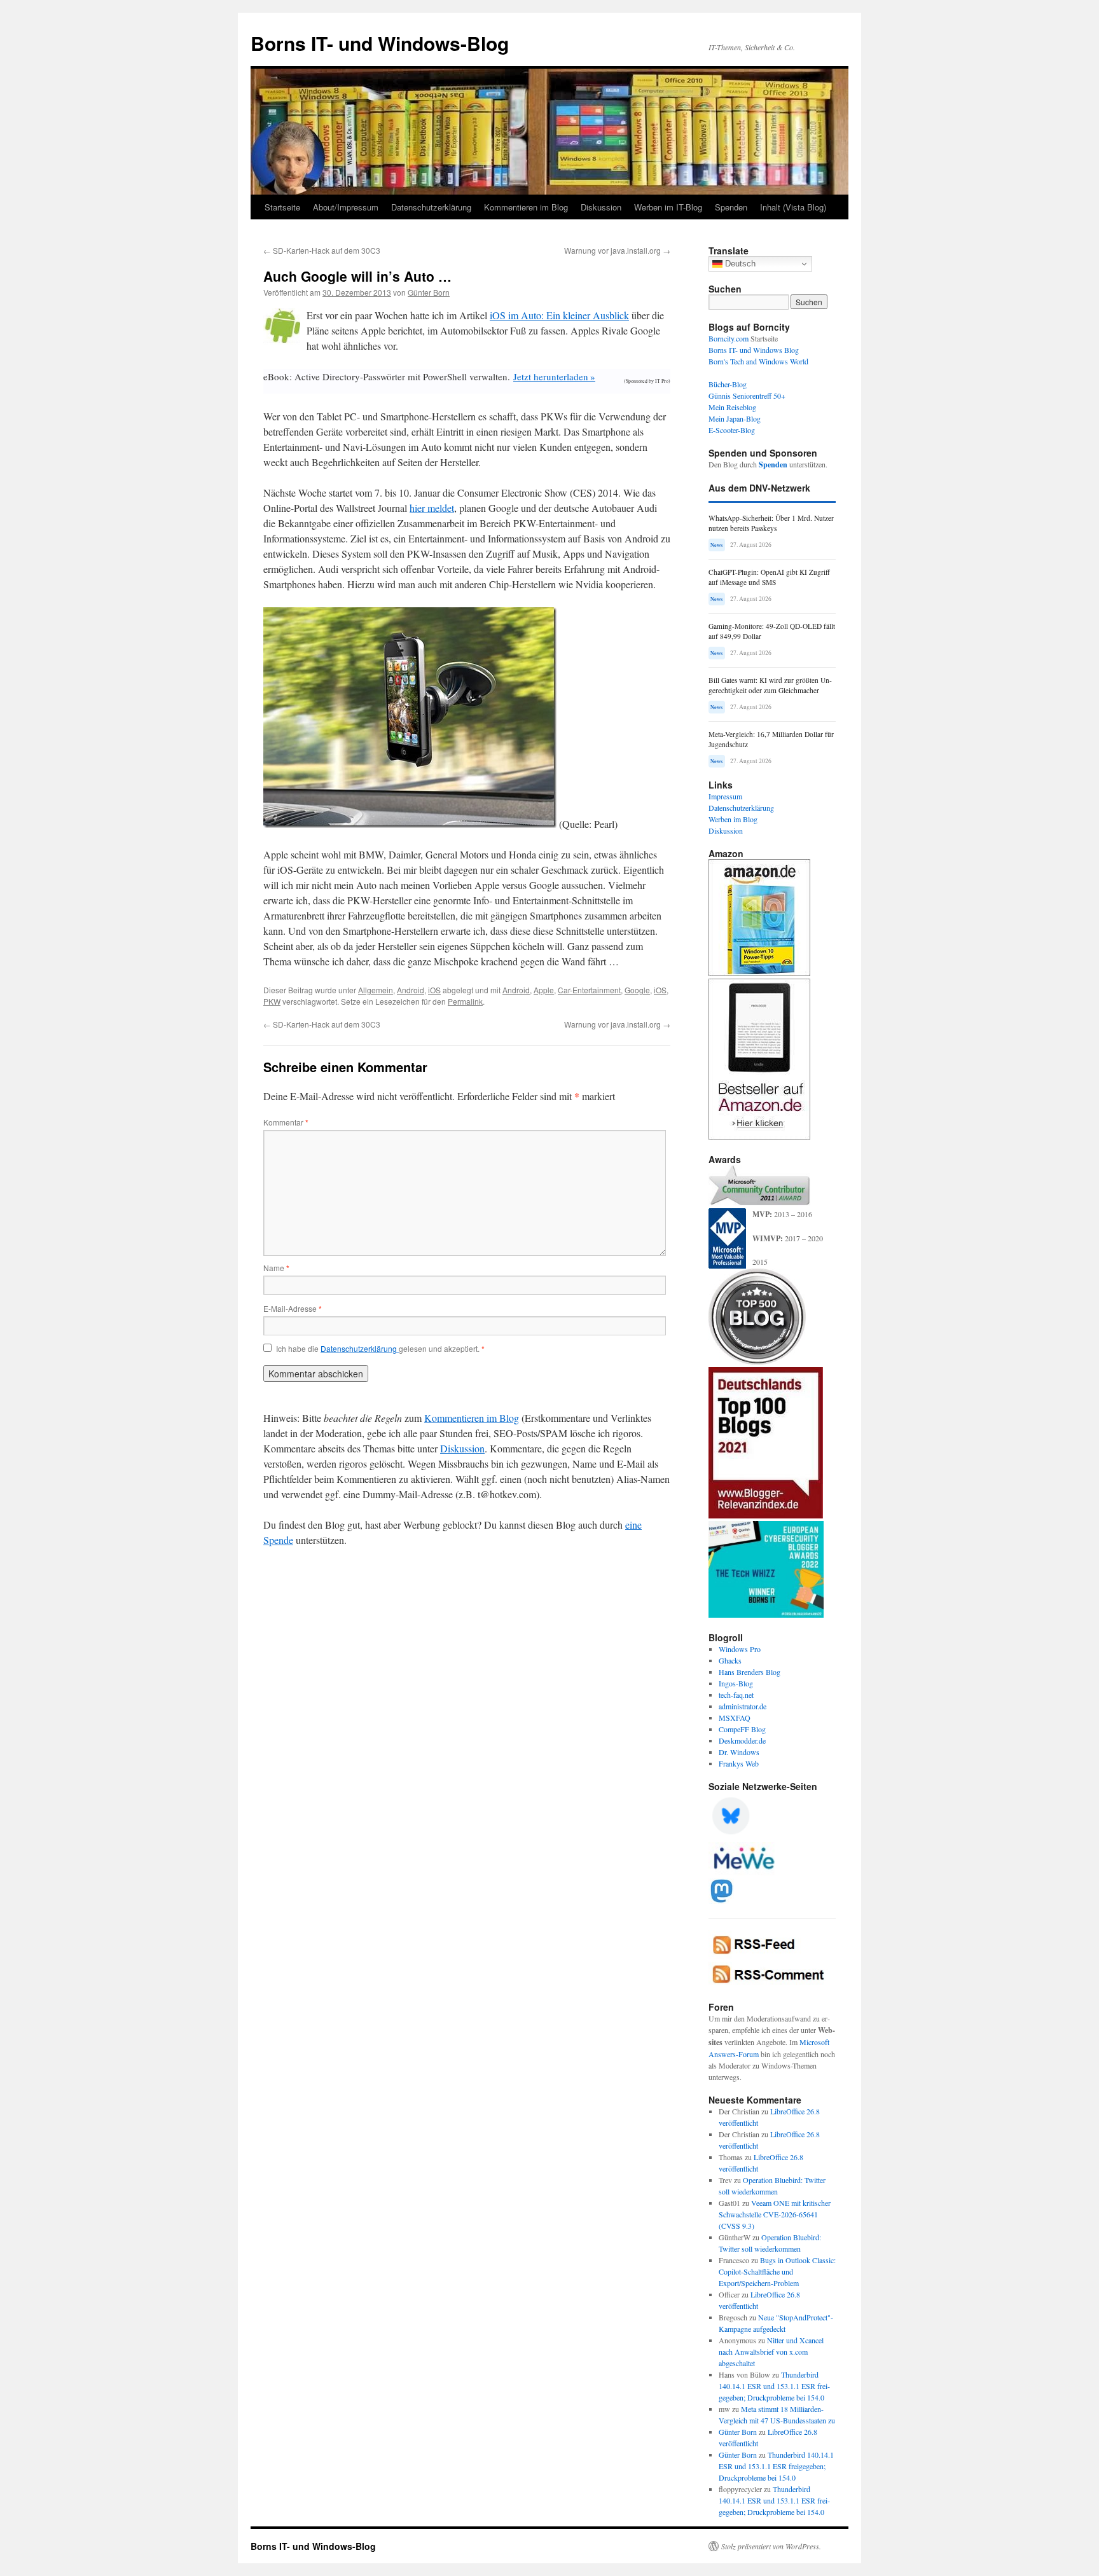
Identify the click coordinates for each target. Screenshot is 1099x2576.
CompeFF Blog (742, 1729)
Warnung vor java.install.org (617, 250)
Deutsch (739, 264)
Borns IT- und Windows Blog (754, 350)
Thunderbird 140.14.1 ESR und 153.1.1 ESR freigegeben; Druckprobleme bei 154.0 (774, 2386)
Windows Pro (740, 1649)
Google (637, 990)
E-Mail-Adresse (293, 1308)
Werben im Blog (733, 819)
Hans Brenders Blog (750, 1672)
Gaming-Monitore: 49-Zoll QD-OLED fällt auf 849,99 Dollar (772, 631)
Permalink (465, 1001)
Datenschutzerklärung (431, 207)
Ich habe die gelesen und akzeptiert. (380, 1349)
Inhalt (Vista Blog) (793, 207)
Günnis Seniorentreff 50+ (747, 396)
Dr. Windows (739, 1752)
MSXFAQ (735, 1718)
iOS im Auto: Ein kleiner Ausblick (559, 315)
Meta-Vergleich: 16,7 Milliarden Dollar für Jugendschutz (771, 739)
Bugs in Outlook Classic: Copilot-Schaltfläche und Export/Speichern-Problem (777, 2271)
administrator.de (743, 1706)
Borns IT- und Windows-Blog (380, 43)
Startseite (282, 207)
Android (411, 990)
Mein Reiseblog (732, 407)
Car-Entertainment (589, 990)
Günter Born (429, 292)
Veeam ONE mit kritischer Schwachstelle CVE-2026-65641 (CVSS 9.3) (775, 2214)
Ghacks (730, 1660)
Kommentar (286, 1122)
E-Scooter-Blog (732, 430)
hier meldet (432, 508)
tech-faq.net (736, 1695)
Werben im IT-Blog (668, 207)
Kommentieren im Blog (526, 207)
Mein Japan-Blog (735, 418)
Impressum (725, 796)
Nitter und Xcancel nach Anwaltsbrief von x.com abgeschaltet (771, 2352)
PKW (272, 1001)
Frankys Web (739, 1763)
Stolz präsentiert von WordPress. (771, 2546)
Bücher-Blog (728, 384)
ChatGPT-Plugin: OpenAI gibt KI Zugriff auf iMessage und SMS (769, 577)
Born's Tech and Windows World (758, 361)
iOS (434, 990)
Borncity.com (729, 338)
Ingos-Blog (736, 1683)
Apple (544, 990)
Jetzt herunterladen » (554, 376)
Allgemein (376, 990)
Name (276, 1268)
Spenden (731, 207)
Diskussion (601, 207)
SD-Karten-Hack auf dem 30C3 (322, 250)
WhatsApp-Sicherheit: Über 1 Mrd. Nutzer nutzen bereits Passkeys (771, 523)
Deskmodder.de (742, 1740)
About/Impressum (346, 207)
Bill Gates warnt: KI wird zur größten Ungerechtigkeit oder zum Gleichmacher (770, 685)
